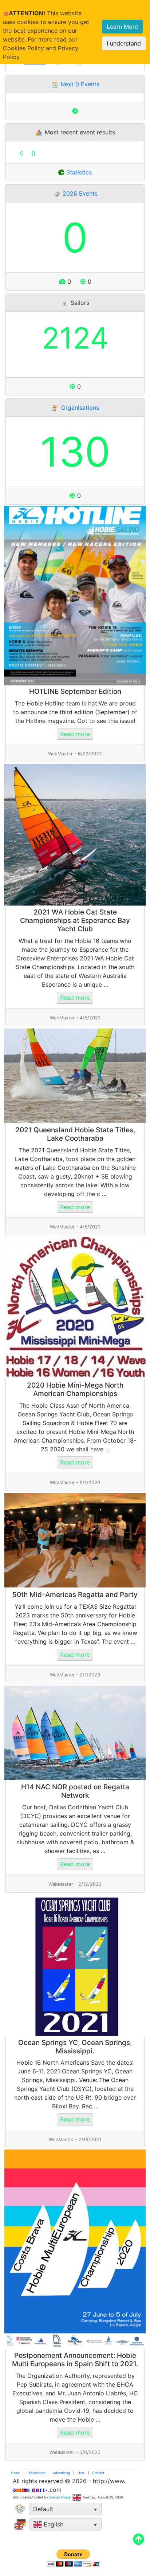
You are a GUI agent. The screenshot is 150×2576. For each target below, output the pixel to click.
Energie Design (60, 2497)
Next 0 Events (79, 84)
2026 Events (79, 193)
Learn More (122, 27)
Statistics (78, 172)
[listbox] (66, 2509)
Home (15, 2473)
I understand (124, 43)
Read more (75, 734)
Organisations (79, 408)
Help (81, 2473)
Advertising (61, 2473)
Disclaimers (36, 2473)
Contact (98, 2473)
